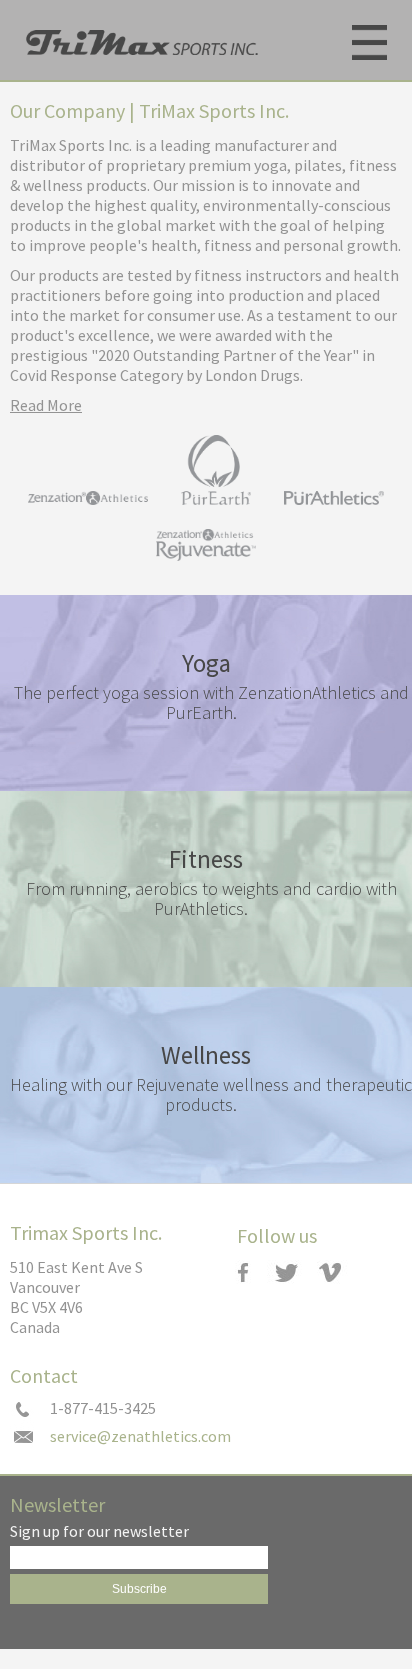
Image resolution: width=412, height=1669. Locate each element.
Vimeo (339, 1272)
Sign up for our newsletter (99, 1532)
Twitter (294, 1272)
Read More (46, 405)
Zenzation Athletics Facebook (249, 1272)
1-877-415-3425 (103, 1409)
